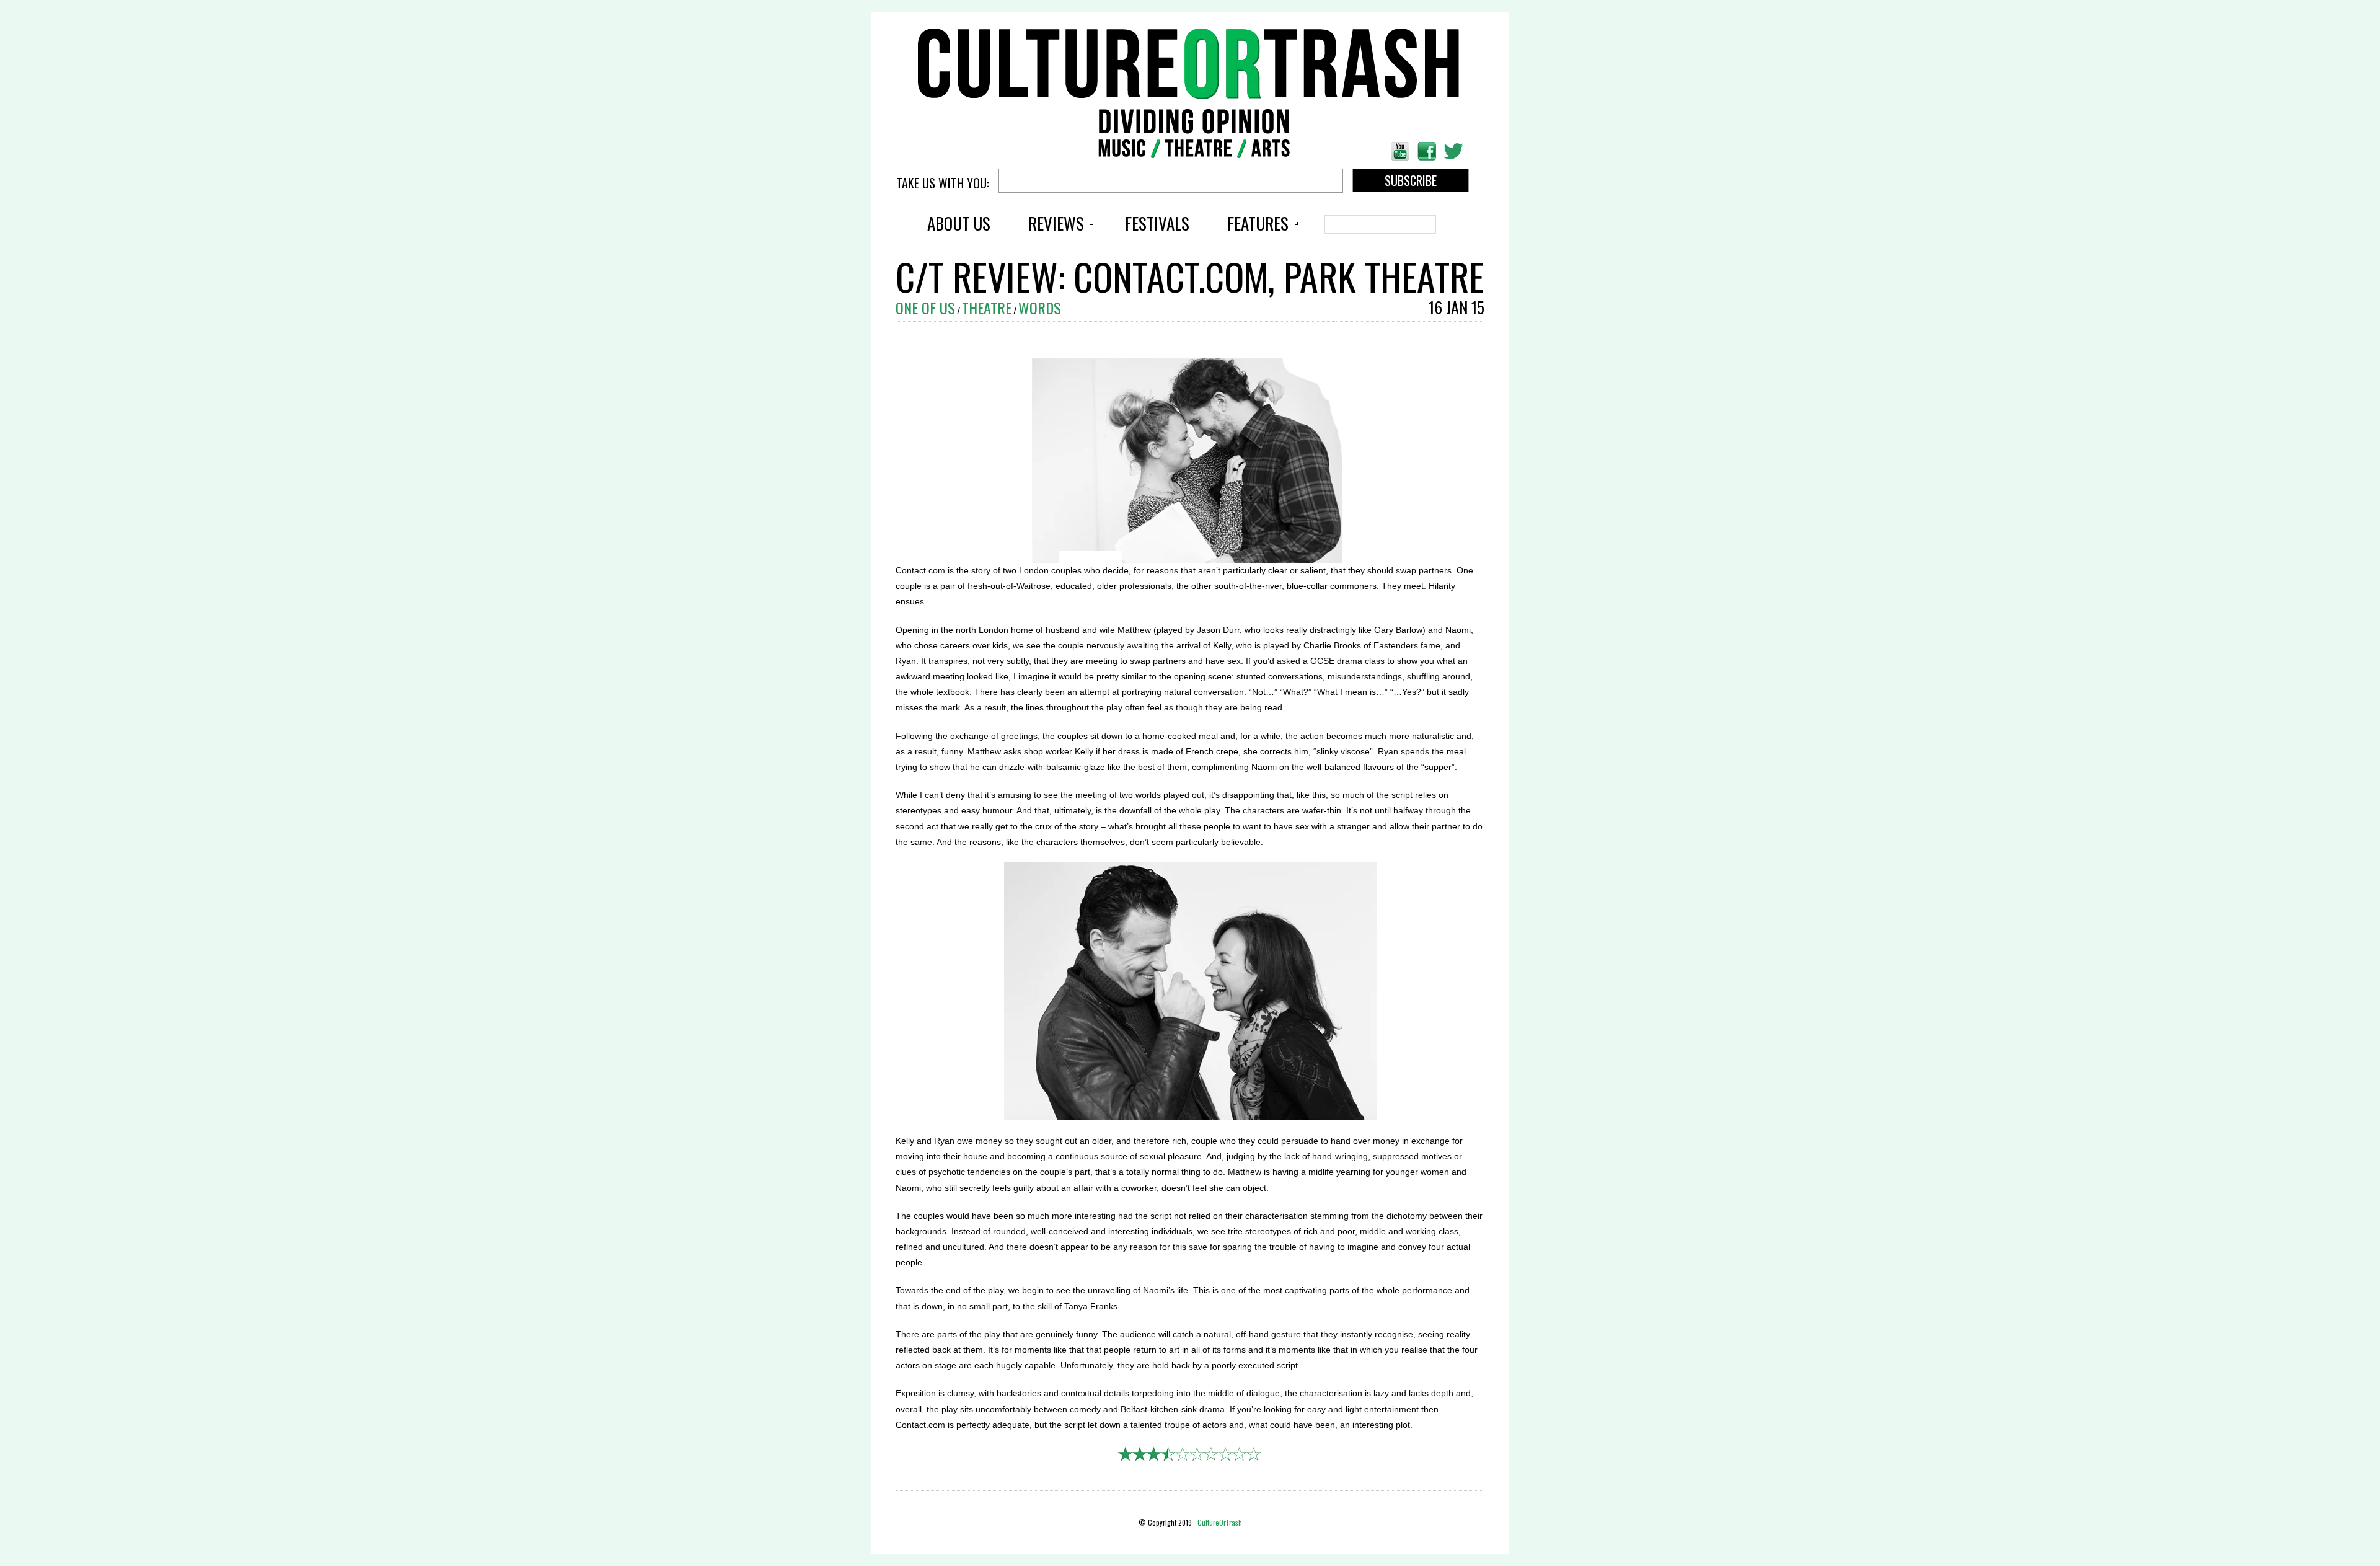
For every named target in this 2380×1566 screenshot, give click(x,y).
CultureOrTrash (1220, 1522)
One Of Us (925, 307)
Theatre (987, 307)
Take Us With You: (944, 183)
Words (1040, 307)
